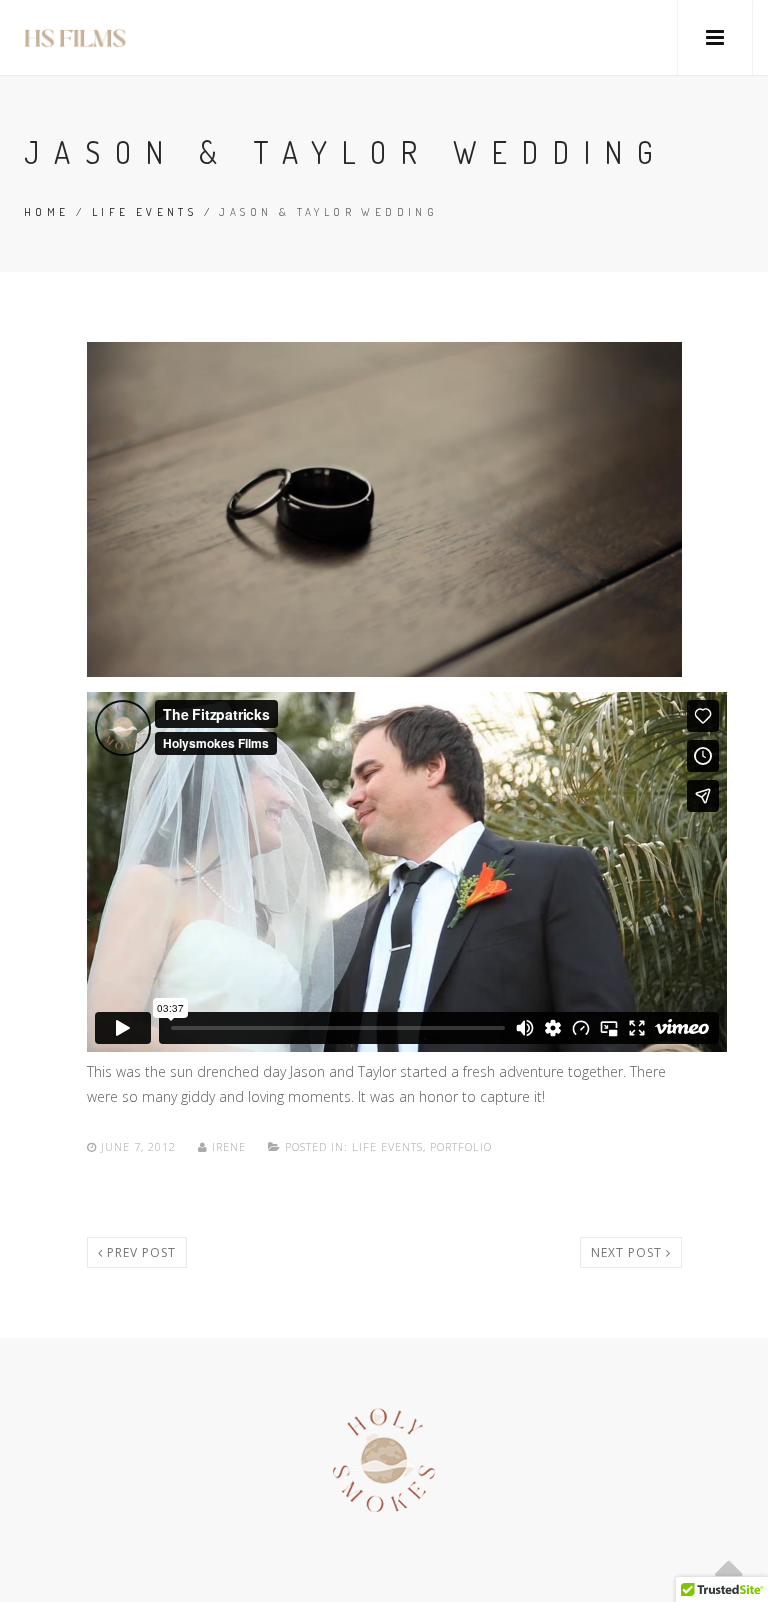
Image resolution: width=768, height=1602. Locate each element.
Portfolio (461, 1146)
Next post (628, 1252)
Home (47, 212)
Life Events (144, 212)
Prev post (139, 1252)
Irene (229, 1146)
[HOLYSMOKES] (75, 37)
